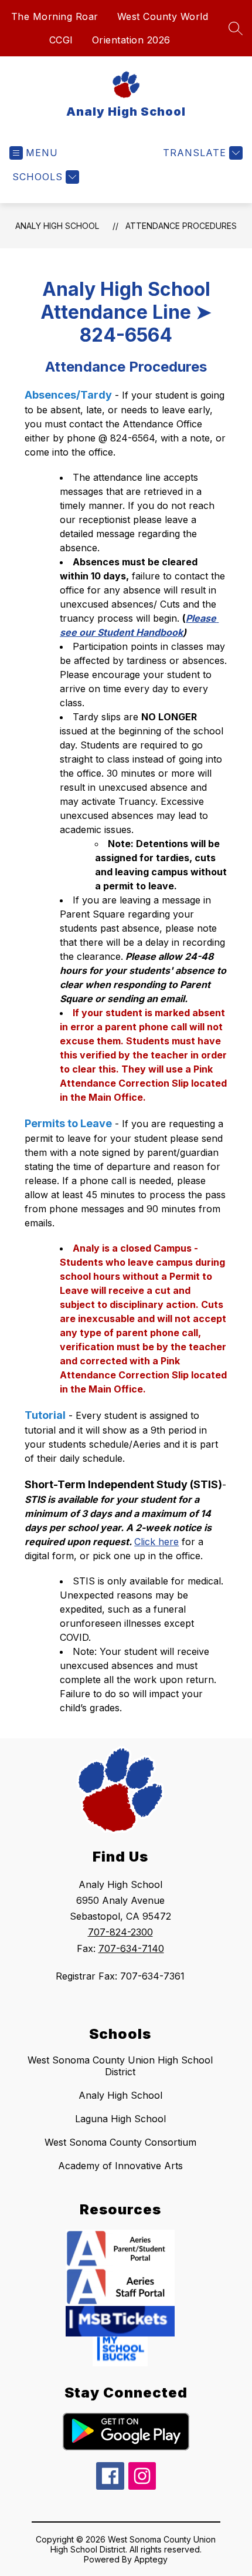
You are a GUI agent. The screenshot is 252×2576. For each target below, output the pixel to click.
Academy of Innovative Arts (120, 2166)
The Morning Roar (55, 16)
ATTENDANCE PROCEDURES (181, 226)
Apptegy (151, 2559)
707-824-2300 (120, 1932)
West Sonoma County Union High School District (120, 2066)
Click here (156, 1542)
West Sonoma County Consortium (120, 2142)
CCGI (61, 40)
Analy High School (57, 226)
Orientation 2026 (131, 40)
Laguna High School (120, 2119)
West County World (163, 16)
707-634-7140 (131, 1948)
